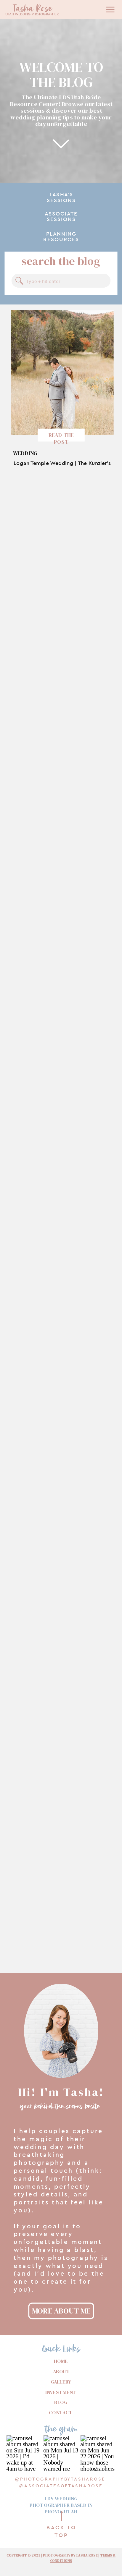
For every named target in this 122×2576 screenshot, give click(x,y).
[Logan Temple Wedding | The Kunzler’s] (62, 372)
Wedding (25, 453)
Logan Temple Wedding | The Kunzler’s (62, 463)
